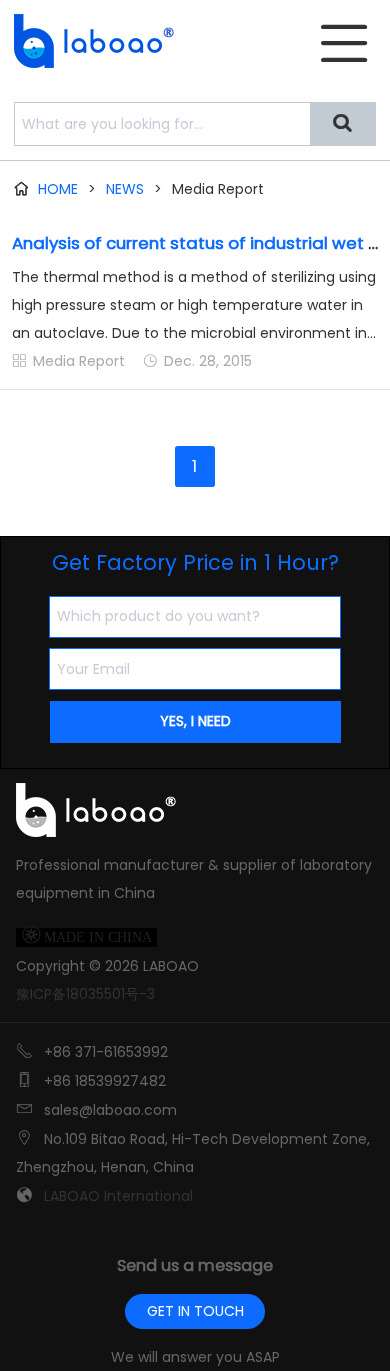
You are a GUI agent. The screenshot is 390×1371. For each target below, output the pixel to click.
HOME (58, 189)
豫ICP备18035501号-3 (85, 994)
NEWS (125, 189)
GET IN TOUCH (195, 1311)
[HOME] (88, 41)
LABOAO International (118, 1196)
